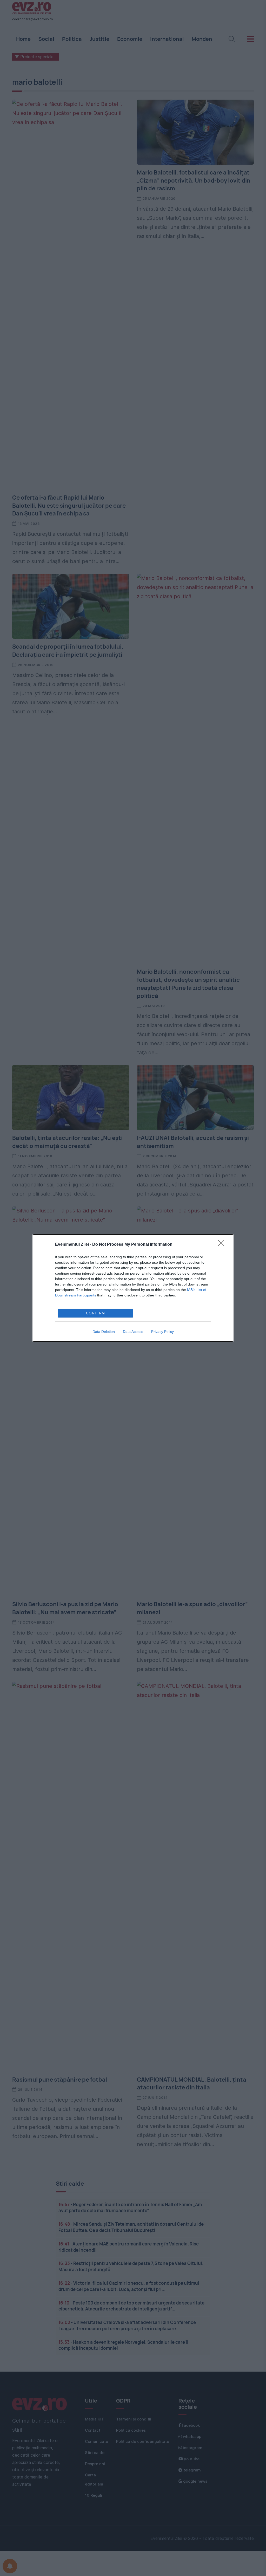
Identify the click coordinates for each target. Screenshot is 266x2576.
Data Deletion (104, 1332)
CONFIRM (96, 1313)
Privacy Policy (162, 1332)
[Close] (223, 1245)
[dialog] (133, 1288)
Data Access (133, 1332)
